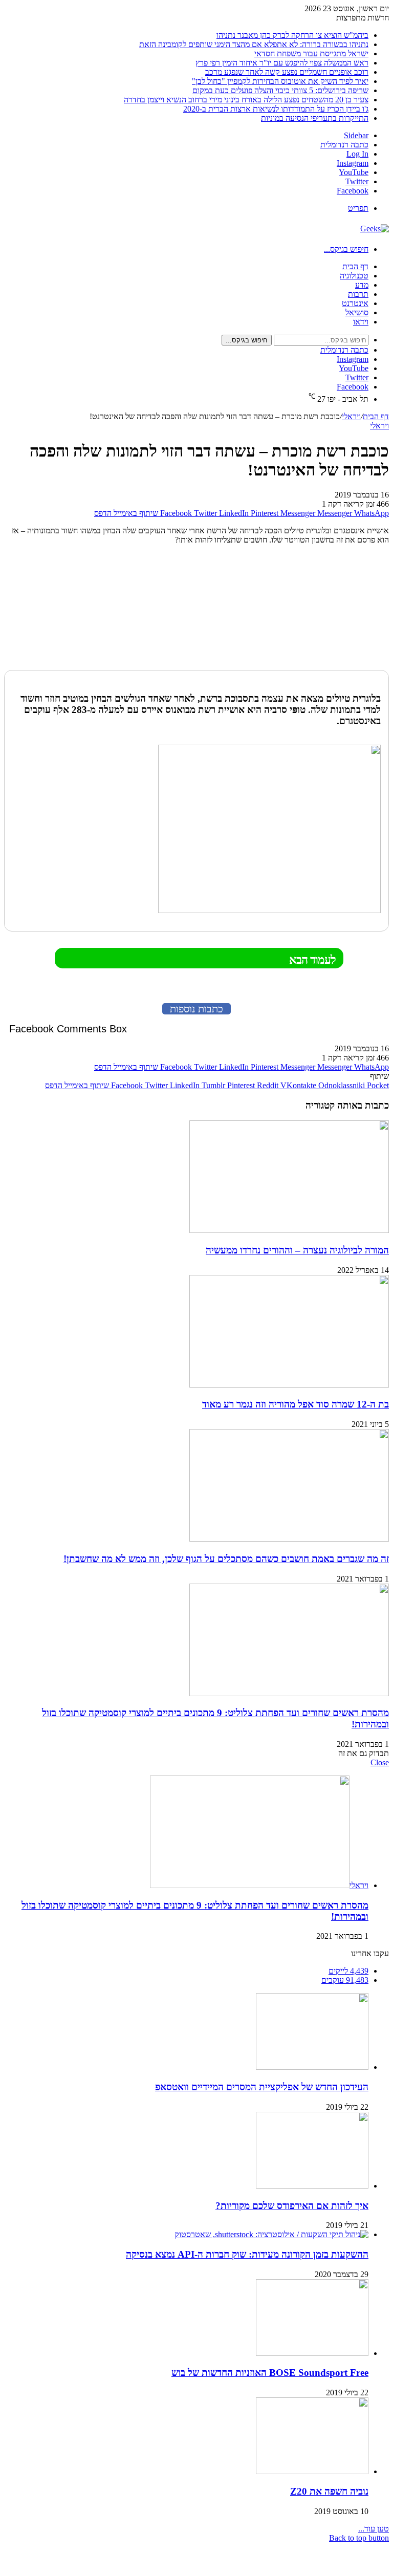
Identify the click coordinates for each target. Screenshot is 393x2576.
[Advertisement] (325, 609)
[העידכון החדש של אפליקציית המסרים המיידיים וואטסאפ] (312, 2067)
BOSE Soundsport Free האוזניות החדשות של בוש (270, 2373)
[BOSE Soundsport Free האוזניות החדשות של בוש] (312, 2353)
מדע (362, 285)
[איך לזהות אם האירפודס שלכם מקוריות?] (312, 2186)
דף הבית (355, 266)
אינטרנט (355, 303)
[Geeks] (375, 229)
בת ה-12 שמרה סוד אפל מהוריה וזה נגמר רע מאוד (296, 1404)
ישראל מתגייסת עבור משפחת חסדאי (311, 53)
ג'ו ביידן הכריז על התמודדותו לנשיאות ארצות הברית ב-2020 (276, 109)
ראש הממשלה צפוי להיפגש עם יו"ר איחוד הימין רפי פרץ (282, 63)
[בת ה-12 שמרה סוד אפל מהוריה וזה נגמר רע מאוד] (289, 1385)
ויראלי (351, 416)
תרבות (358, 294)
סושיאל (357, 312)
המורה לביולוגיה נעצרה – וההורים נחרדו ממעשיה (297, 1250)
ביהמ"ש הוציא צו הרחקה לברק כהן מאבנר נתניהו (292, 35)
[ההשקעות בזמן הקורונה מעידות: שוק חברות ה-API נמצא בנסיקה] (271, 2234)
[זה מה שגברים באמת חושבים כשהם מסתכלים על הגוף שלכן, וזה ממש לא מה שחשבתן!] (289, 1539)
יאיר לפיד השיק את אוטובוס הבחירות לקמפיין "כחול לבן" (280, 81)
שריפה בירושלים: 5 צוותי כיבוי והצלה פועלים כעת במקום (280, 90)
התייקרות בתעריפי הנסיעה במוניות (315, 118)
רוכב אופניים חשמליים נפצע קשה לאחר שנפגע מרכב (287, 72)
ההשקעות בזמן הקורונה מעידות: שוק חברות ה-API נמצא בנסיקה (247, 2254)
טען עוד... (374, 2529)
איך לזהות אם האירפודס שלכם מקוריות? (292, 2206)
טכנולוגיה (354, 276)
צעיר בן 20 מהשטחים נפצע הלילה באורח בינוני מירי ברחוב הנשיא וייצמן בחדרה (246, 100)
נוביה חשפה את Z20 (329, 2491)
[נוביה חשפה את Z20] (312, 2471)
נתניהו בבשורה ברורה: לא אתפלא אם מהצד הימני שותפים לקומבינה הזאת (254, 44)
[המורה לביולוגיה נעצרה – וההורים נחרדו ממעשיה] (289, 1230)
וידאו (361, 322)
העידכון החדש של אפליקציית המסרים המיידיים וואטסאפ (262, 2087)
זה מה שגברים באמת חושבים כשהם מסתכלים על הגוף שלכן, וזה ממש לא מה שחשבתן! (226, 1559)
